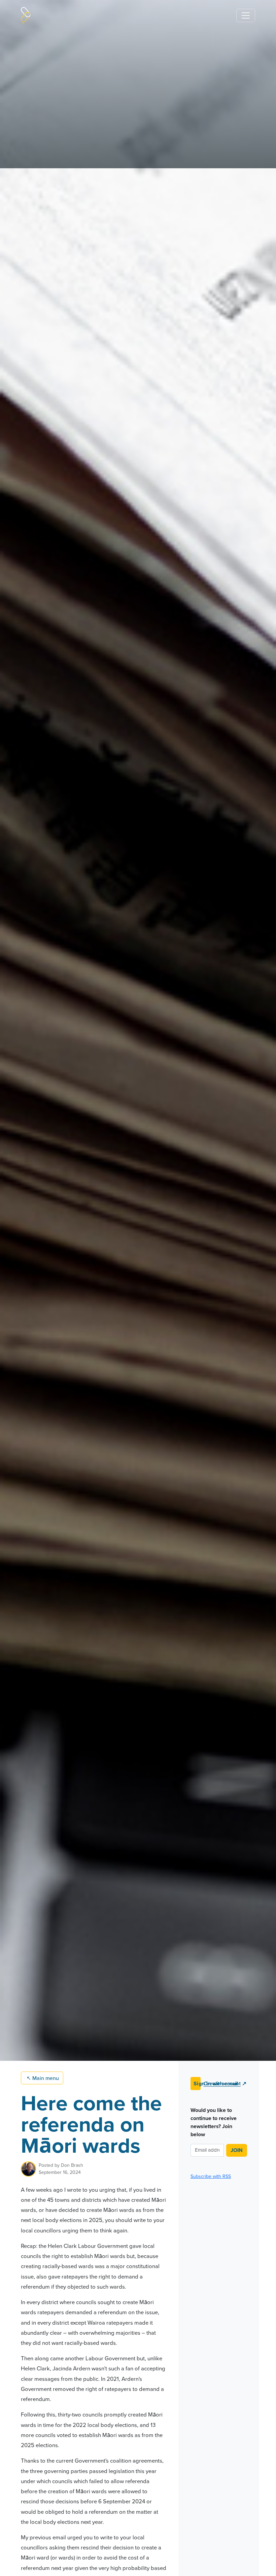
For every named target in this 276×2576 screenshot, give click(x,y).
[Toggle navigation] (246, 15)
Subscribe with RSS (211, 2176)
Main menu (43, 2078)
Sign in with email (197, 2084)
